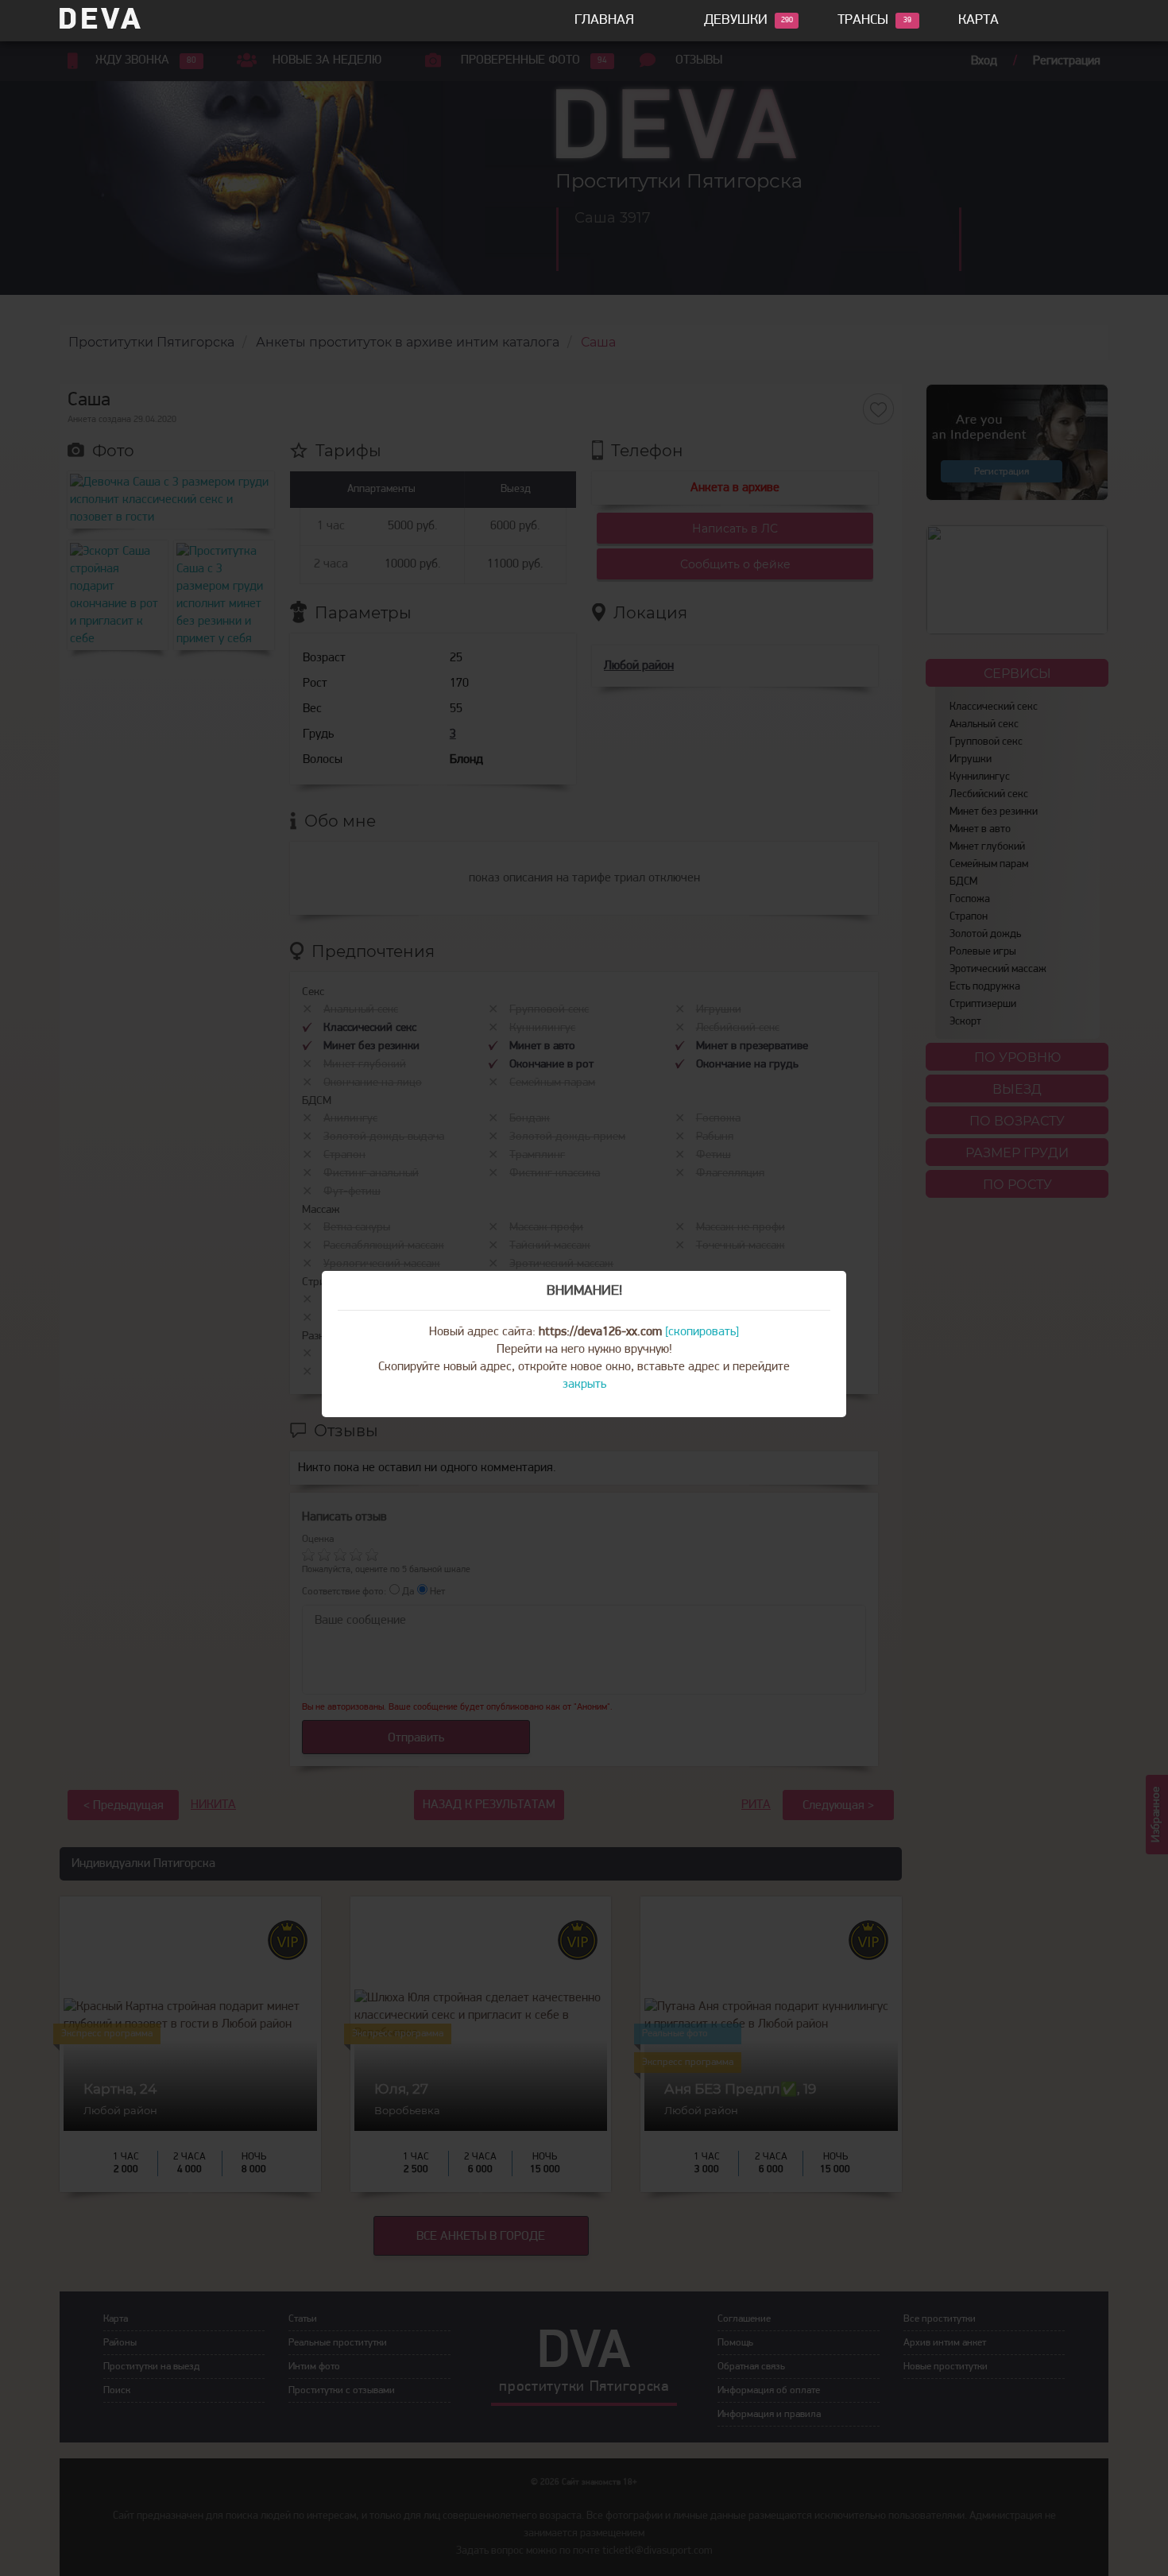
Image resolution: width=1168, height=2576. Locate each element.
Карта (978, 21)
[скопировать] (702, 1332)
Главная (604, 21)
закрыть (584, 1385)
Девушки (736, 21)
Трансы (863, 21)
